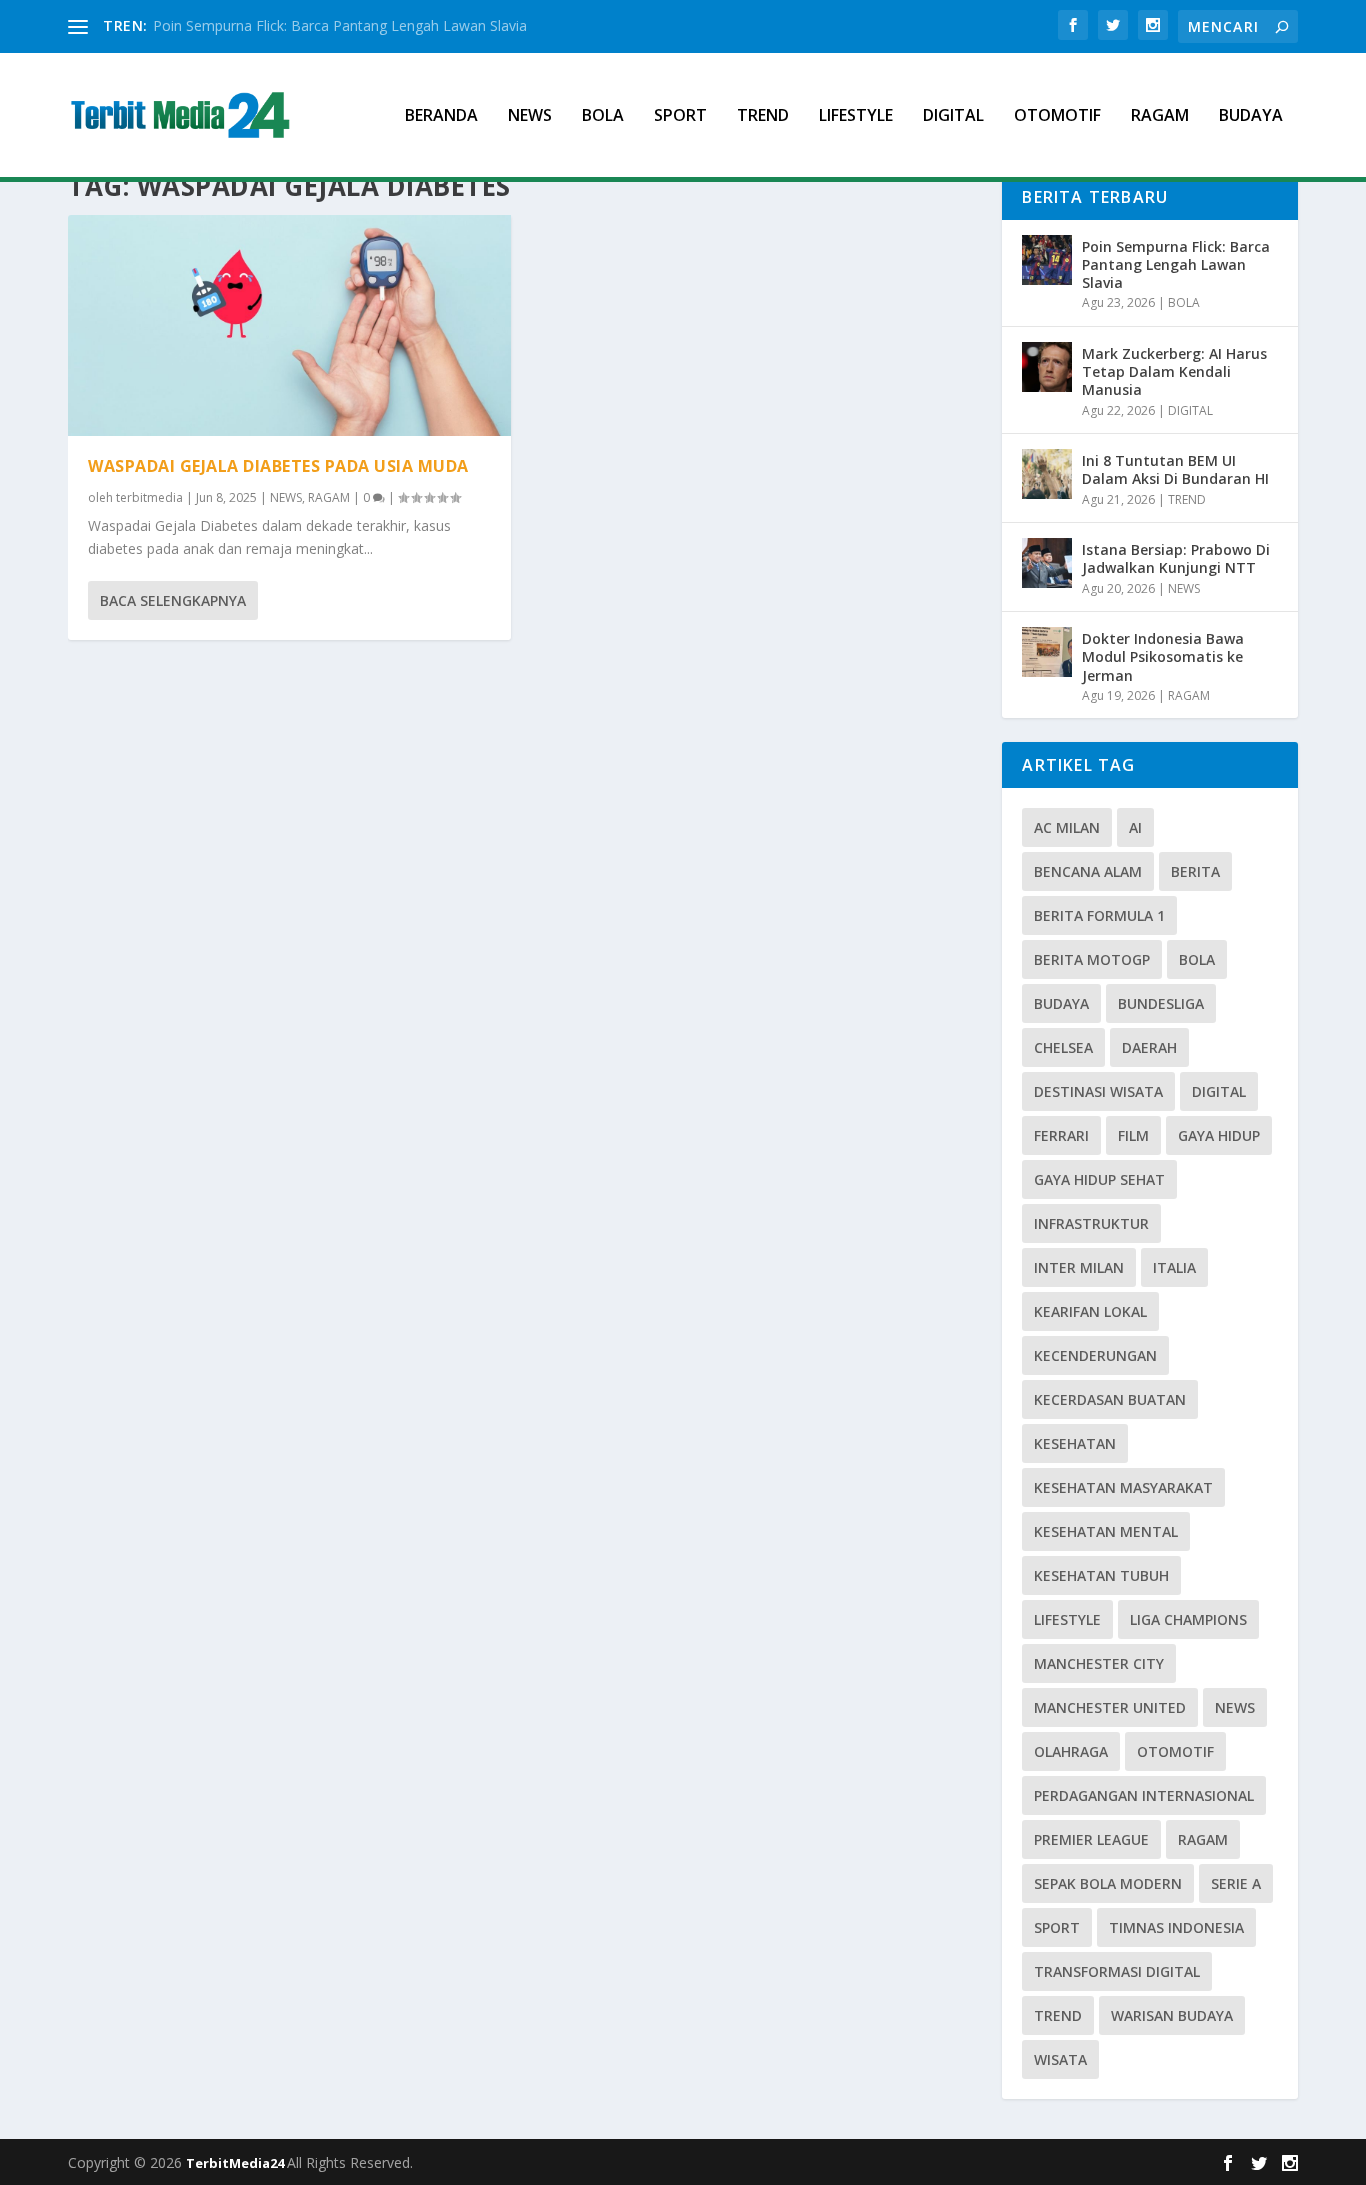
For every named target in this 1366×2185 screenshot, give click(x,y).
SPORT (680, 116)
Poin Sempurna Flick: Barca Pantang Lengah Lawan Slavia (340, 25)
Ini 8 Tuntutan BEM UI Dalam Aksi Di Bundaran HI (1175, 469)
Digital (1219, 1091)
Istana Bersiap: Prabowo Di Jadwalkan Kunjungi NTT (1176, 558)
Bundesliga (1161, 1003)
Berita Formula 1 (1099, 915)
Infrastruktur (1091, 1223)
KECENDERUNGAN (1095, 1355)
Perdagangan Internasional (1144, 1795)
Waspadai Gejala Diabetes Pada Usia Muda (278, 466)
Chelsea (1063, 1047)
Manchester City (1099, 1663)
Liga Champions (1188, 1619)
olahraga (1071, 1751)
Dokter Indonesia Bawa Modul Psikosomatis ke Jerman (1163, 656)
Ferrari (1061, 1135)
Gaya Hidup (1219, 1135)
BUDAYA (1251, 116)
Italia (1174, 1267)
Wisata (1060, 2059)
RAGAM (1160, 116)
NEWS (530, 116)
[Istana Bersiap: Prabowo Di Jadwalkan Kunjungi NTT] (1047, 563)
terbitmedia (149, 497)
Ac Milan (1067, 827)
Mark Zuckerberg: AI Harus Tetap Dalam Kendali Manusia (1174, 371)
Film (1133, 1135)
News (1235, 1707)
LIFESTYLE (856, 116)
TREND (763, 116)
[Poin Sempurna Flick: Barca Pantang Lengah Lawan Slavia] (1047, 260)
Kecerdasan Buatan (1110, 1399)
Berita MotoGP (1092, 959)
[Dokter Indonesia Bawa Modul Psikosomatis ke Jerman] (1047, 652)
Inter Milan (1079, 1267)
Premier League (1091, 1839)
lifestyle (1067, 1619)
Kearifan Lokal (1090, 1311)
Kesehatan (1075, 1443)
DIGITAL (953, 116)
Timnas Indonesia (1176, 1927)
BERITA (1195, 871)
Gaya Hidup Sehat (1099, 1179)
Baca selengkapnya (173, 600)
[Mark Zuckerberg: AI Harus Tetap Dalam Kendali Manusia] (1047, 367)
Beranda (441, 116)
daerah (1149, 1047)
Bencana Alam (1088, 871)
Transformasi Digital (1117, 1971)
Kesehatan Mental (1106, 1531)
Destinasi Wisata (1098, 1091)
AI (1135, 827)
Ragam (1203, 1839)
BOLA (603, 116)
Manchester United (1110, 1707)
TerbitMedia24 (236, 2163)
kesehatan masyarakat (1123, 1487)
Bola (1197, 959)
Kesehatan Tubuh (1101, 1575)
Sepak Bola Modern (1108, 1883)
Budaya (1061, 1003)
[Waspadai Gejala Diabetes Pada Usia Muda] (289, 326)
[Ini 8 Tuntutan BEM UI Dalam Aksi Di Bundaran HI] (1047, 474)
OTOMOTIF (1057, 116)
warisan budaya (1172, 2015)
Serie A (1236, 1883)
